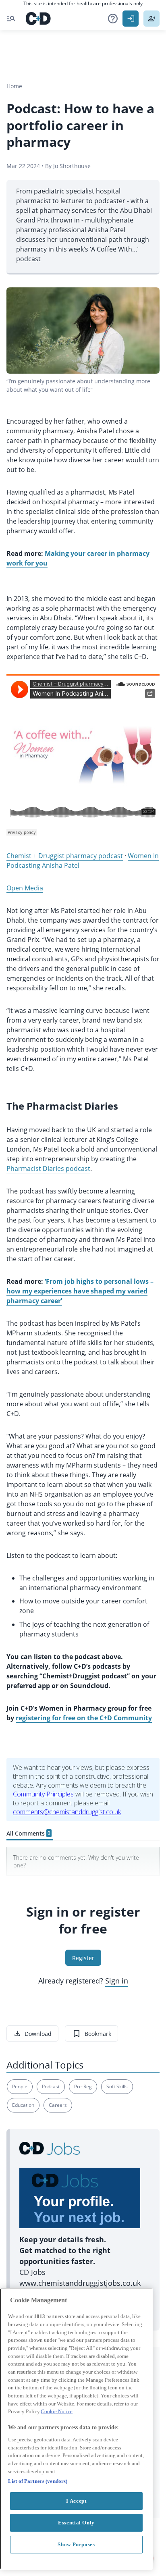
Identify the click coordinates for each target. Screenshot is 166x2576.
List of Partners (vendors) (38, 2481)
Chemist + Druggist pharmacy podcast (65, 856)
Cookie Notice (57, 2411)
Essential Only (76, 2523)
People (20, 2086)
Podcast (51, 2086)
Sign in (117, 1981)
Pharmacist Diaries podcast (48, 1168)
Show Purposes (76, 2544)
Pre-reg (83, 2086)
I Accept (76, 2501)
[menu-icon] (11, 19)
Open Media (25, 888)
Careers (58, 2105)
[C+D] (38, 19)
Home (14, 86)
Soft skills (117, 2086)
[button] (113, 19)
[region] (76, 2429)
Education (23, 2105)
